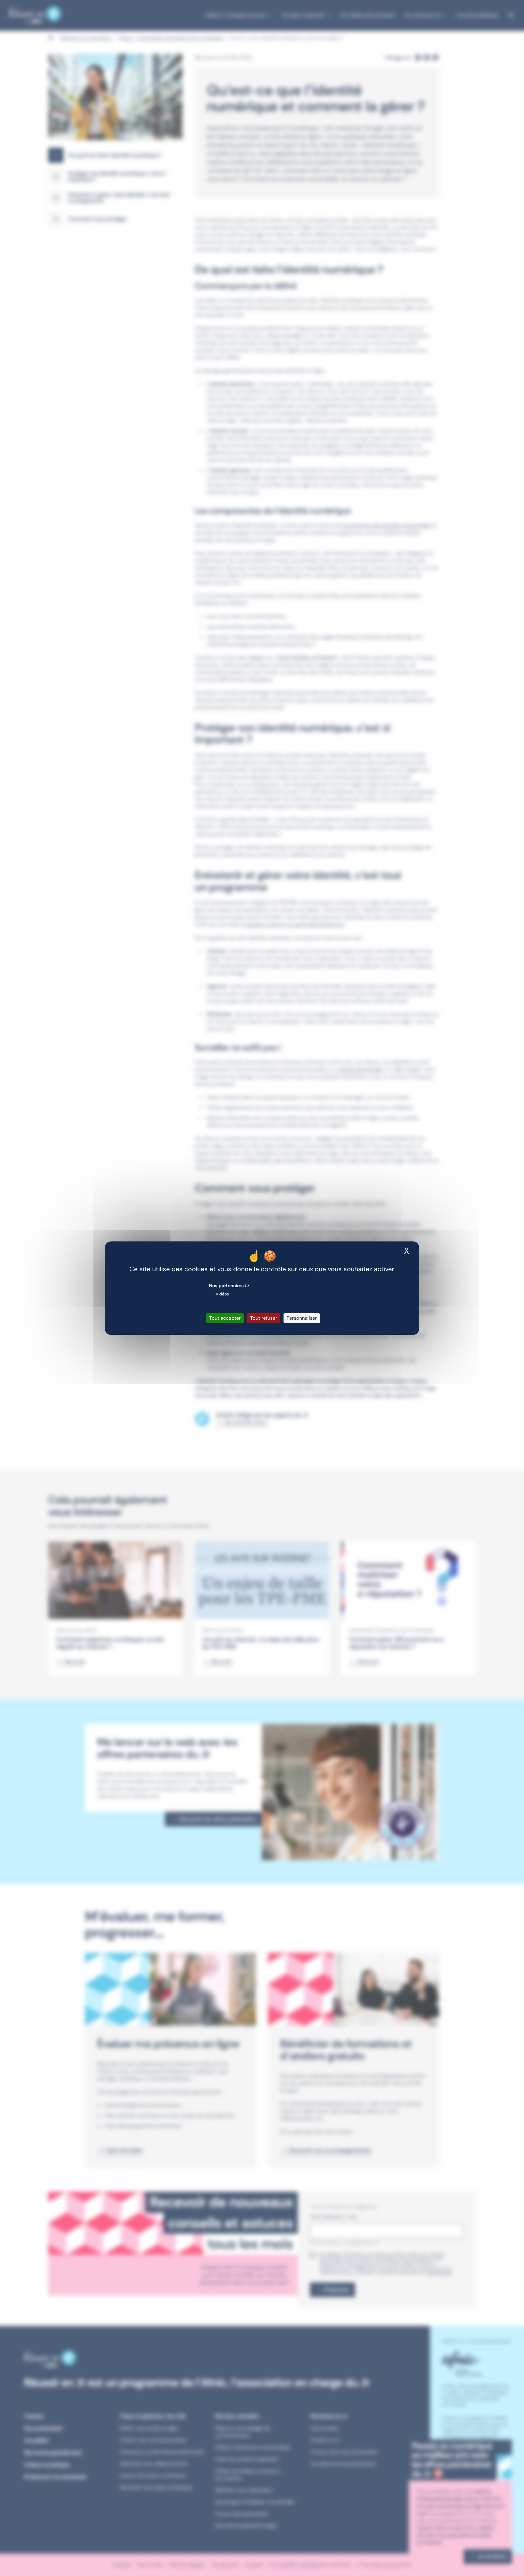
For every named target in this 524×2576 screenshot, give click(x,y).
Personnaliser (302, 1318)
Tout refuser (264, 1318)
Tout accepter (225, 1318)
